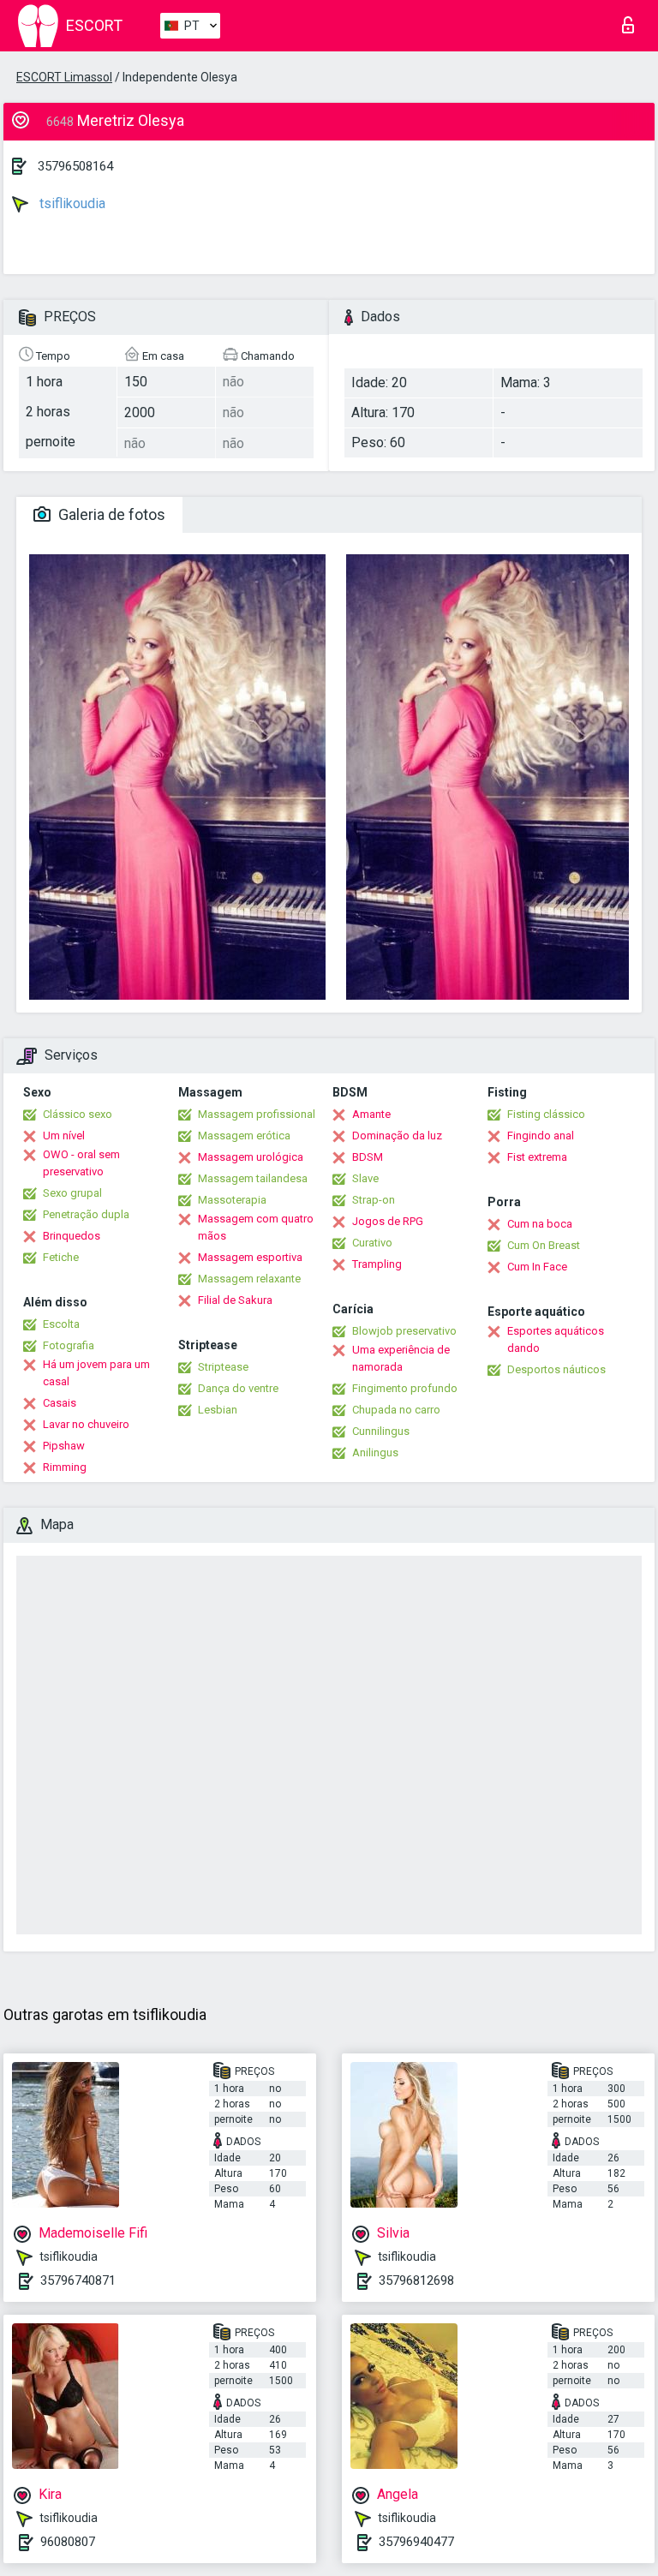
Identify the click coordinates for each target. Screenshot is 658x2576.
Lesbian (218, 1410)
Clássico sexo (78, 1114)
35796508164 (75, 166)
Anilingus (375, 1452)
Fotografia (69, 1345)
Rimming (65, 1467)
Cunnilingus (381, 1431)
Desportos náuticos (556, 1369)
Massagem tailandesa (253, 1178)
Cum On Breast (544, 1245)
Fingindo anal (541, 1136)
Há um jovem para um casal (96, 1373)
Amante (371, 1114)
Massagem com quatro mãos (256, 1227)
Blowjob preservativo (404, 1331)
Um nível (64, 1136)
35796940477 (416, 2542)
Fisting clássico (546, 1114)
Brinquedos (72, 1236)
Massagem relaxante (249, 1279)
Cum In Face (537, 1267)
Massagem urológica (251, 1157)
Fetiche (61, 1257)
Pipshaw (64, 1446)
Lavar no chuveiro (86, 1424)
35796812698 (416, 2280)
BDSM (368, 1157)
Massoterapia (232, 1200)
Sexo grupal (72, 1193)
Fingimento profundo (405, 1388)
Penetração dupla (86, 1214)
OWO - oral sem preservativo (81, 1163)
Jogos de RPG (388, 1221)
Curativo (372, 1243)
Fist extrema (537, 1157)
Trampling (377, 1264)
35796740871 (78, 2280)
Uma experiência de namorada (401, 1358)
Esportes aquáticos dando (556, 1339)
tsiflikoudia (71, 203)
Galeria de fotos (110, 514)
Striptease (223, 1367)
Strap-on (374, 1200)
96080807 (68, 2542)
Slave (365, 1178)
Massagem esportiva (250, 1257)
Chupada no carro (396, 1410)
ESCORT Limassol (64, 77)
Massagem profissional (257, 1114)
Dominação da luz (397, 1136)
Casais (60, 1403)
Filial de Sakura (235, 1300)
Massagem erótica (244, 1136)
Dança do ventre (238, 1388)
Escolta (61, 1324)
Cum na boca (540, 1224)
